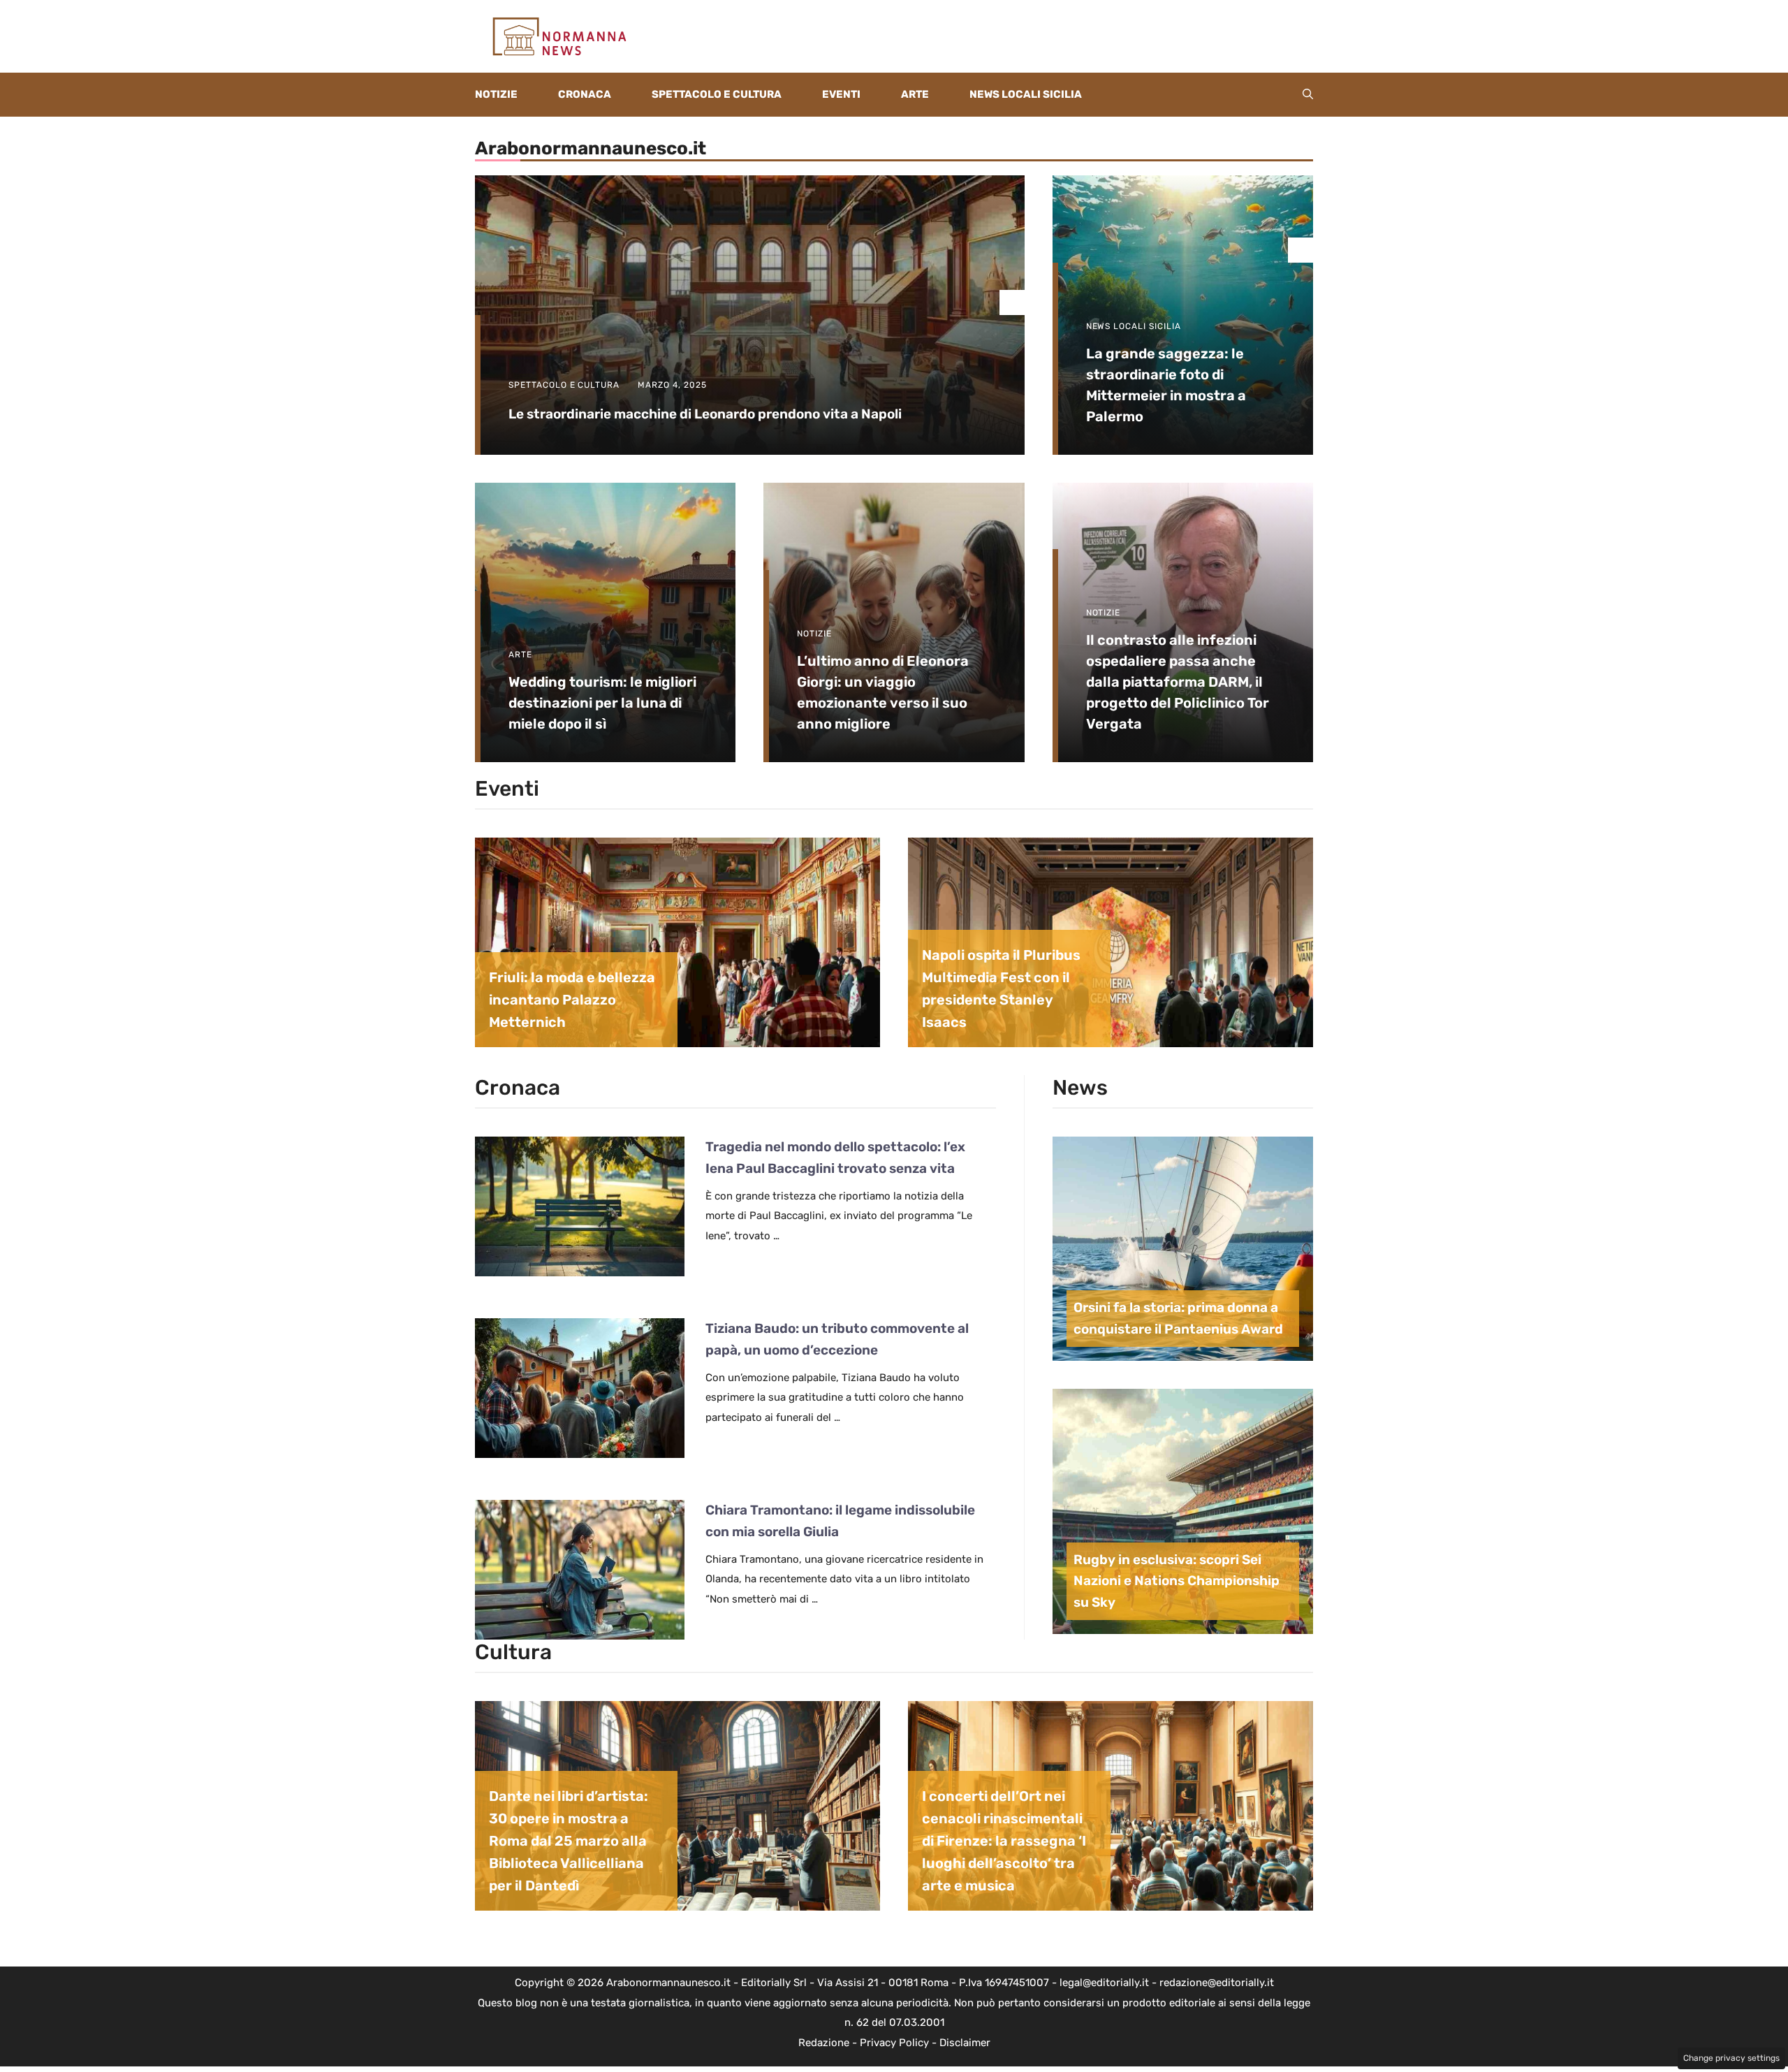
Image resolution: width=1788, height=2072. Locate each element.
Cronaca (585, 94)
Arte (915, 94)
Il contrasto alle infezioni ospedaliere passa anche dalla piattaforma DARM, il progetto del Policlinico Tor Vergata (1178, 682)
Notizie (496, 94)
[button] (1308, 95)
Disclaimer (965, 2043)
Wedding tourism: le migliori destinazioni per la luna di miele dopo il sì (602, 703)
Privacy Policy (894, 2043)
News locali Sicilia (1026, 94)
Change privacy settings (1731, 2058)
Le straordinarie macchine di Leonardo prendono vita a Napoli (705, 414)
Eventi (841, 94)
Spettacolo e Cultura (717, 94)
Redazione (824, 2043)
